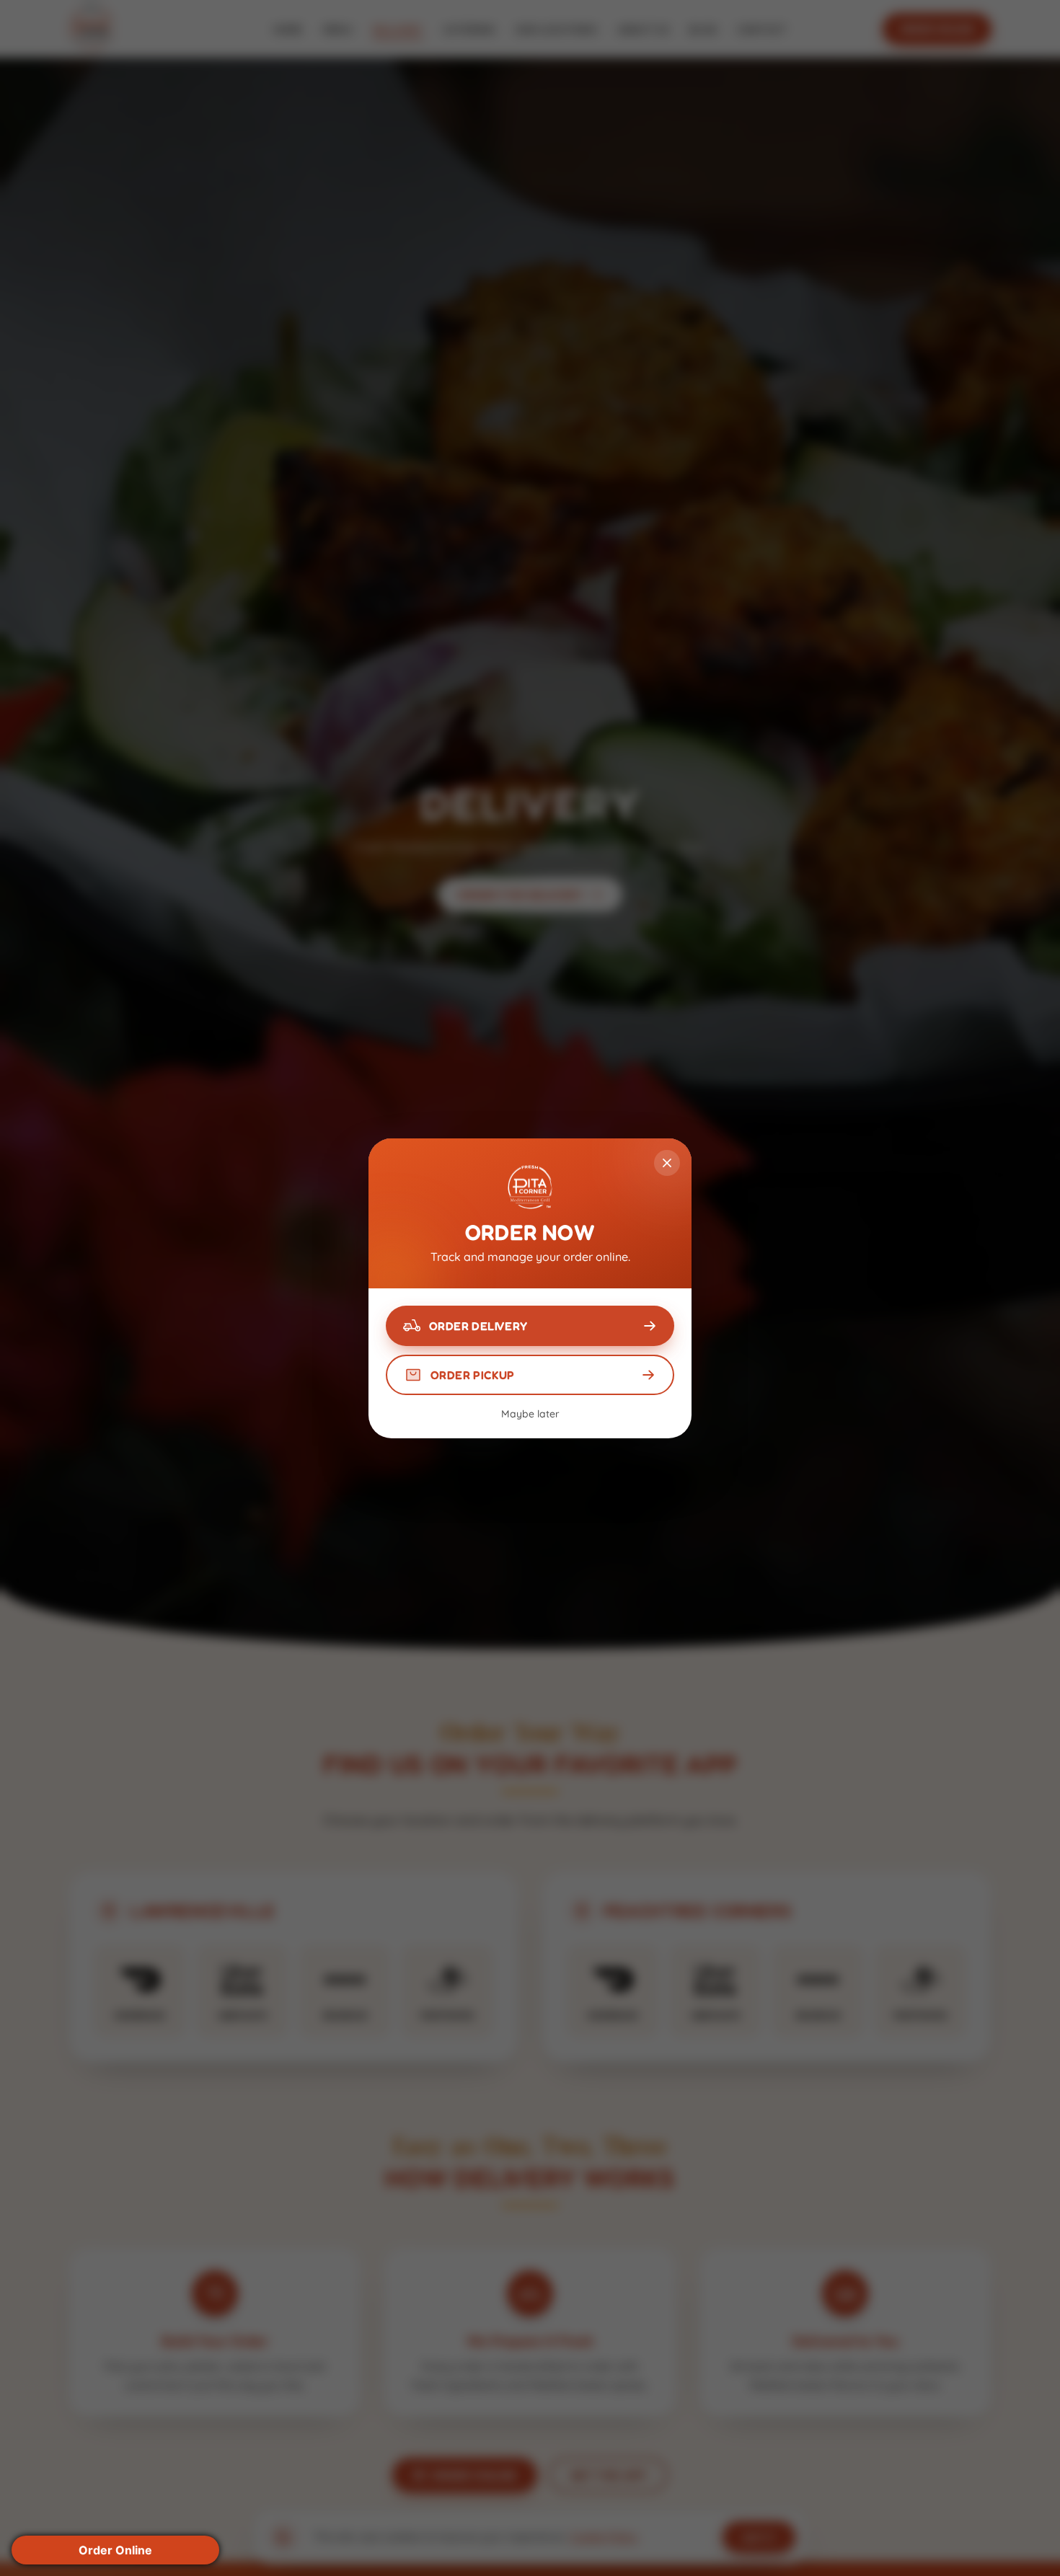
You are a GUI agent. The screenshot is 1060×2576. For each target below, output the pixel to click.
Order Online (115, 2550)
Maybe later (530, 1414)
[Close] (667, 1163)
